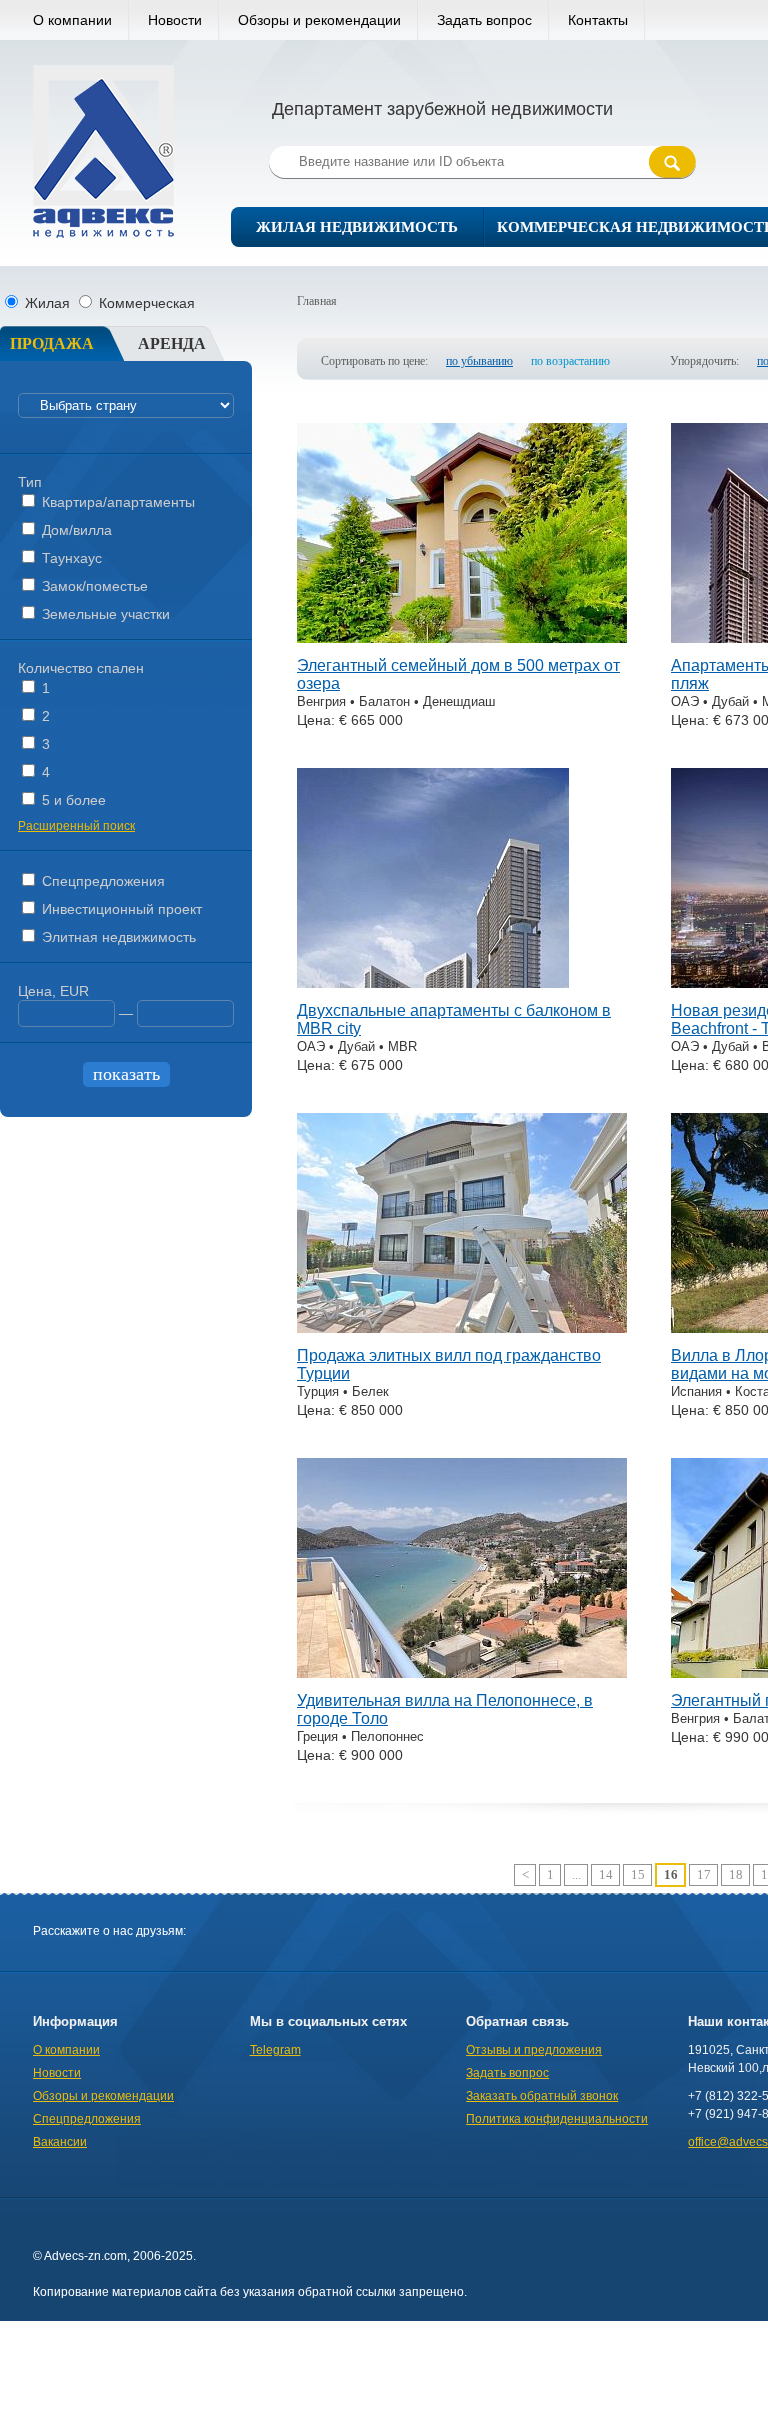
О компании (72, 20)
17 (704, 1874)
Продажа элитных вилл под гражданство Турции (449, 1364)
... (576, 1874)
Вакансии (60, 2142)
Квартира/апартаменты (116, 502)
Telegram (275, 2050)
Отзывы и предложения (534, 2050)
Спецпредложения (101, 881)
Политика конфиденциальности (557, 2119)
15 (638, 1874)
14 (606, 1874)
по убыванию (479, 361)
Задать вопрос (484, 20)
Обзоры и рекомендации (319, 20)
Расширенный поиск (76, 826)
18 (736, 1874)
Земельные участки (104, 614)
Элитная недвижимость (117, 937)
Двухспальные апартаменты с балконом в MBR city (454, 1019)
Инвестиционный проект (120, 909)
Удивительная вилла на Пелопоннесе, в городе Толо (445, 1709)
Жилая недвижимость (357, 227)
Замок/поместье (93, 586)
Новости (175, 20)
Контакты (598, 20)
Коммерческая (145, 303)
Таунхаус (70, 558)
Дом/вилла (75, 530)
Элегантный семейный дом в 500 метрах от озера (458, 674)
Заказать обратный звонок (542, 2096)
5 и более (72, 800)
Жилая (47, 303)
